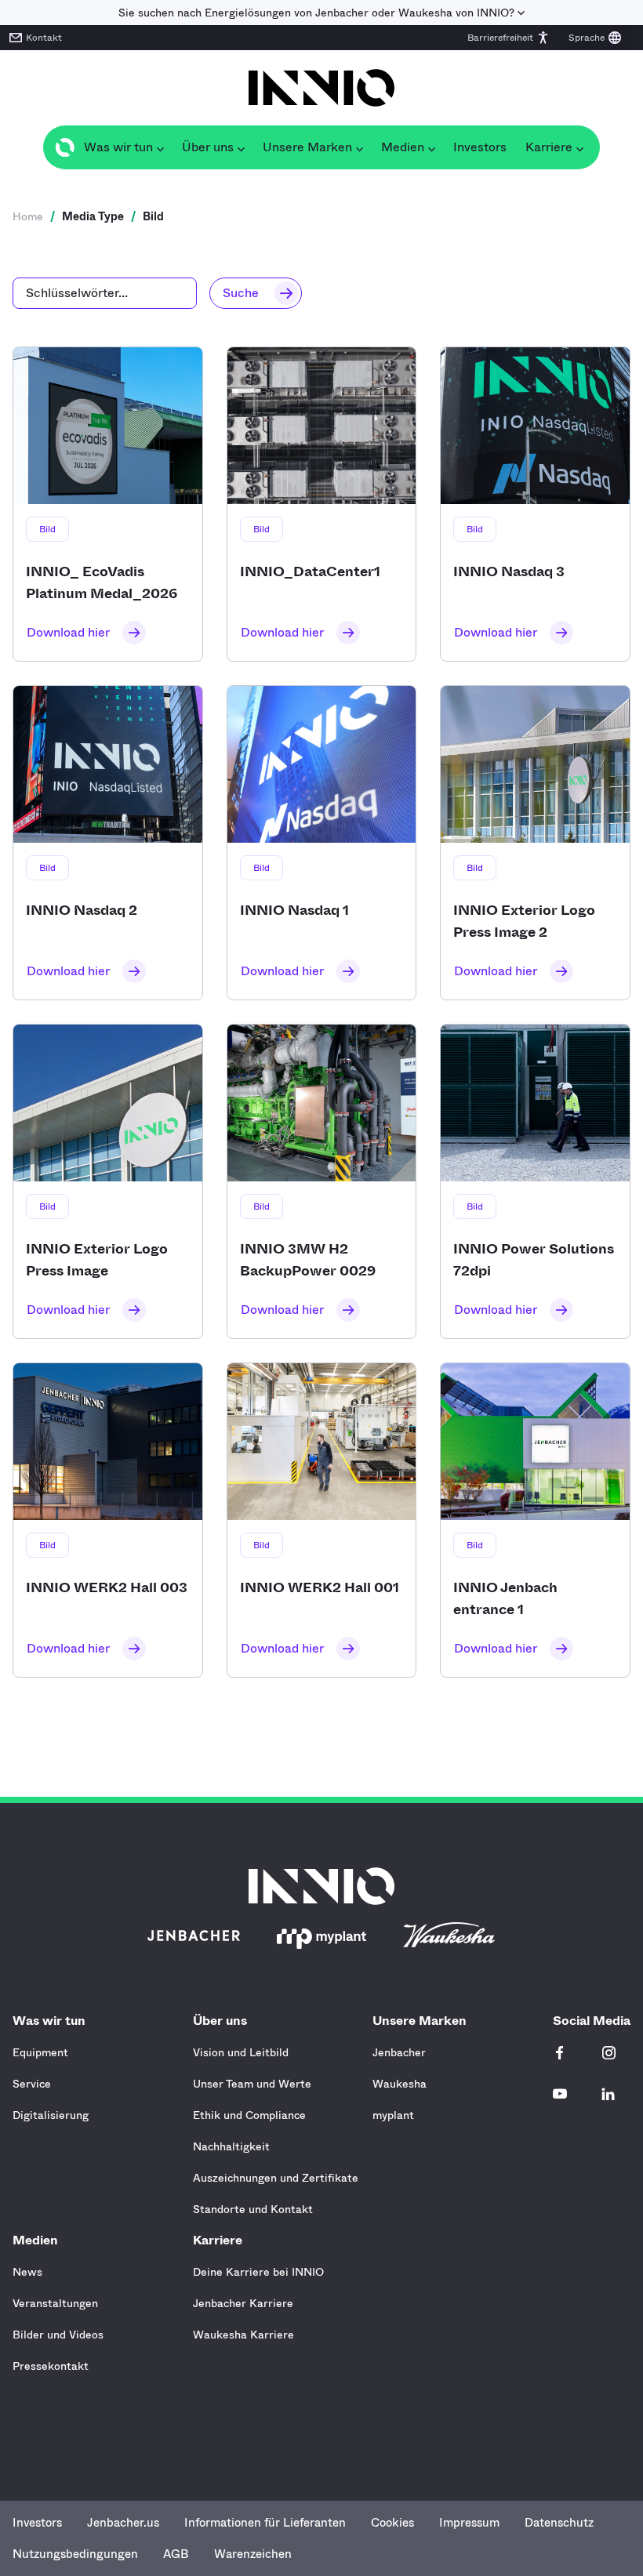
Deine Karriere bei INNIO (258, 2272)
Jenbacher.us (123, 2523)
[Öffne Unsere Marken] (359, 147)
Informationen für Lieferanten (265, 2523)
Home (28, 216)
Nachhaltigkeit (231, 2146)
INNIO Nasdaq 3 (535, 504)
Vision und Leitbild (241, 2052)
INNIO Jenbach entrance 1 (535, 1520)
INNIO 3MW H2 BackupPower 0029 (322, 1181)
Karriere (218, 2240)
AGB (176, 2554)
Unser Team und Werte (252, 2084)
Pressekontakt (51, 2366)
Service (32, 2084)
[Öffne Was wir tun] (160, 147)
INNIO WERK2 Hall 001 (322, 1520)
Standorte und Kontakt (253, 2209)
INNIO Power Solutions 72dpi (535, 1181)
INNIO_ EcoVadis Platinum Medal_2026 (108, 504)
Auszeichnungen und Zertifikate (276, 2178)
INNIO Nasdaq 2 (108, 843)
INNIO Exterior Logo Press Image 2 (535, 843)
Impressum (469, 2523)
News (27, 2272)
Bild (47, 529)
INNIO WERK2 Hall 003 (108, 1520)
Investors (37, 2523)
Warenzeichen (253, 2554)
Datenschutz (559, 2523)
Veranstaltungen (55, 2303)
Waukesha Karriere (243, 2335)
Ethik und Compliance (249, 2115)
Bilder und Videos (58, 2335)
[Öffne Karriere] (579, 147)
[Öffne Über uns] (241, 147)
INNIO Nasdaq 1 (322, 843)
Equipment (40, 2052)
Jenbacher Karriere (243, 2303)
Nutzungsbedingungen (75, 2554)
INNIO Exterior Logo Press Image (108, 1181)
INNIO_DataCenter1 (322, 504)
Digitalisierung (51, 2115)
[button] (509, 38)
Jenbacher (399, 2052)
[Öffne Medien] (431, 147)
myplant (393, 2115)
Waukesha (400, 2084)
